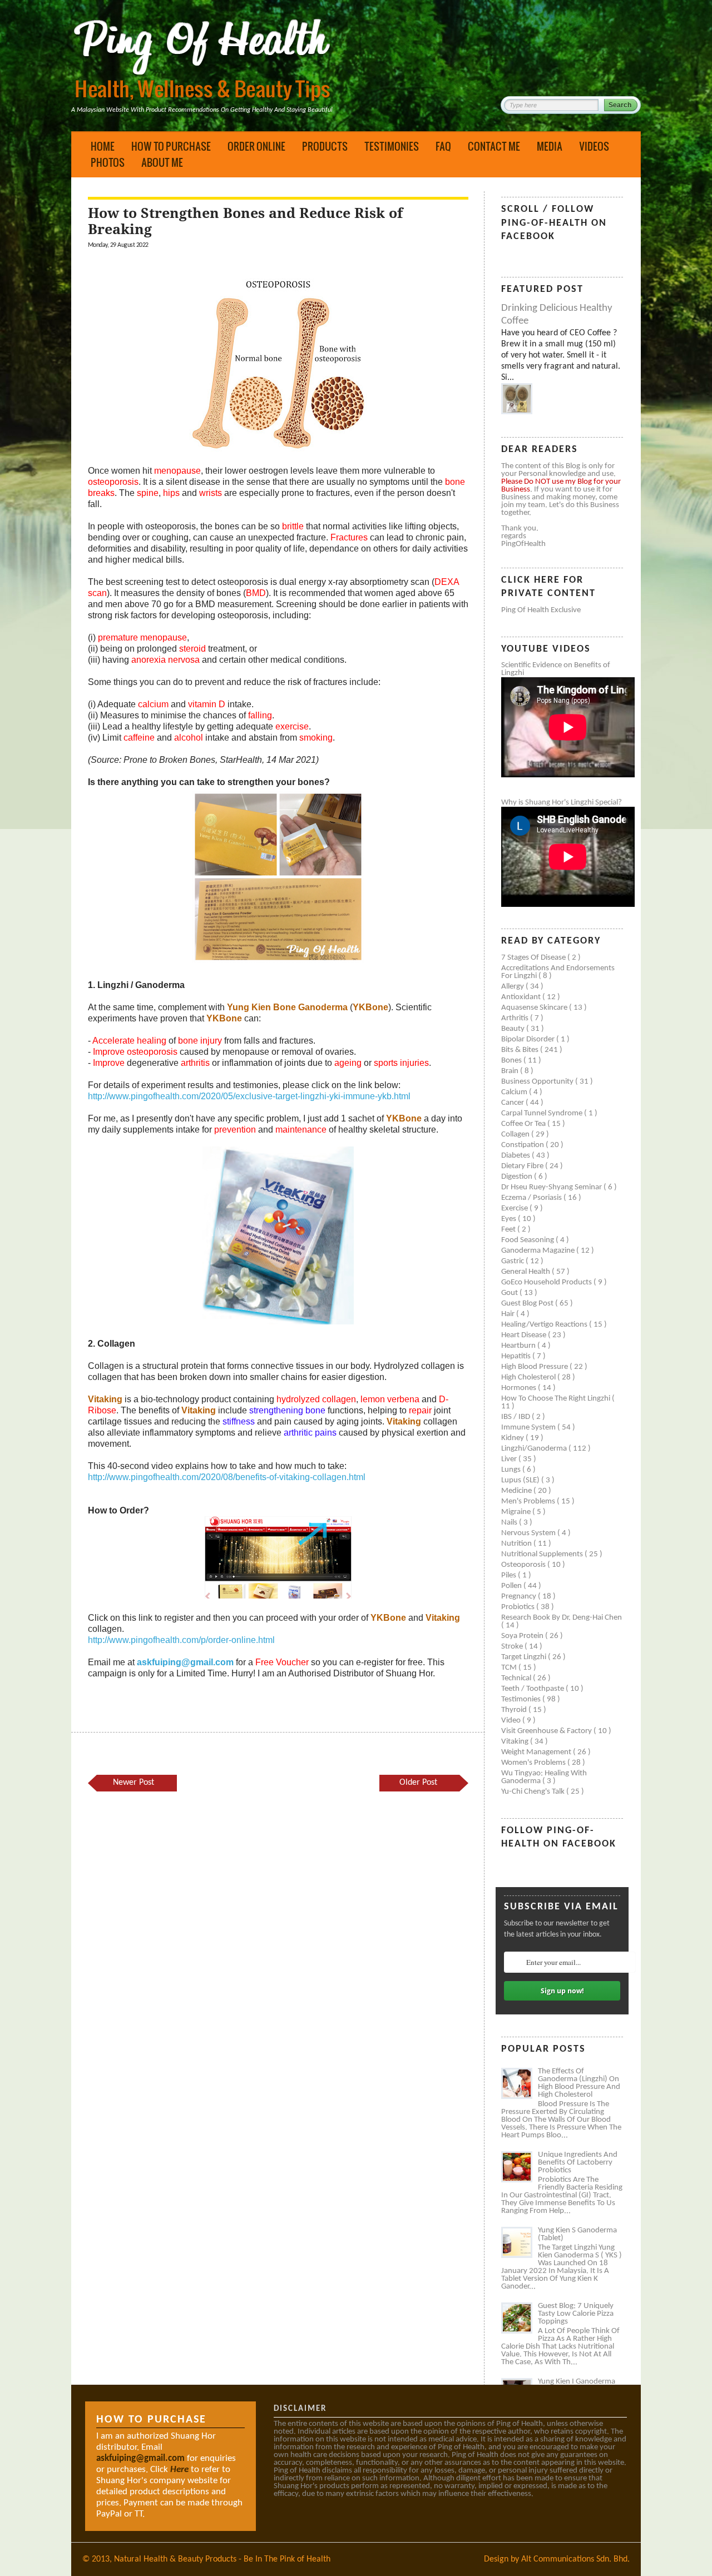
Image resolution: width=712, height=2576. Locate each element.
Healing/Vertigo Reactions (545, 1325)
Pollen (512, 1586)
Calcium (515, 1092)
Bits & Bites (521, 1050)
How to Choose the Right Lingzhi (557, 1399)
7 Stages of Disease (534, 958)
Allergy (513, 987)
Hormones (520, 1388)
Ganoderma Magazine (539, 1251)
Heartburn (519, 1346)
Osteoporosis (524, 1565)
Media (550, 146)
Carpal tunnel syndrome (543, 1113)
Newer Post (133, 1783)
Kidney (513, 1438)
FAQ (443, 146)
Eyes (510, 1219)
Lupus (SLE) (521, 1480)
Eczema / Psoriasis (532, 1198)
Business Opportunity (538, 1082)
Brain (511, 1071)
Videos (594, 146)
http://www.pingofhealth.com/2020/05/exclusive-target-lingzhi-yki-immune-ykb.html (249, 1096)
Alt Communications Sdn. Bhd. (575, 2559)
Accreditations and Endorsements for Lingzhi (558, 972)
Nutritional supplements (543, 1554)
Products (325, 146)
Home (103, 146)
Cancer (513, 1103)
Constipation (523, 1145)
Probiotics (519, 1607)
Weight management (537, 1752)
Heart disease (525, 1335)
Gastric (513, 1261)
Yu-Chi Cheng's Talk (534, 1792)
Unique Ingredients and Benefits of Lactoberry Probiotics (578, 2163)
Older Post (418, 1783)
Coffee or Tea (524, 1124)
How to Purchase (171, 146)
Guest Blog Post (528, 1304)
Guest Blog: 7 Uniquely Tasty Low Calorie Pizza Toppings (576, 2314)
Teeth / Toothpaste (533, 1689)
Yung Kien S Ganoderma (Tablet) (577, 2234)
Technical (517, 1678)
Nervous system (529, 1533)
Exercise (515, 1208)
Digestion (518, 1177)
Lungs (512, 1470)
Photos (108, 162)
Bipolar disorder (529, 1039)
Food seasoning (528, 1240)
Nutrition (517, 1544)
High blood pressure (535, 1367)
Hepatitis (517, 1356)
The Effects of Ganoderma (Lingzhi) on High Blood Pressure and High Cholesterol (579, 2083)
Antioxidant (522, 997)
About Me (162, 162)
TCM (510, 1668)
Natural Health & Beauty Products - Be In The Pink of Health (222, 2559)
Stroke (513, 1647)
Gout (510, 1293)
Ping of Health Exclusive (541, 610)
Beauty (514, 1029)
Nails (510, 1523)
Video (512, 1721)
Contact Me (494, 146)
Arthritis (516, 1018)
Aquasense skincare (535, 1008)
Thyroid (515, 1710)
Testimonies (392, 146)
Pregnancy (520, 1597)
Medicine (517, 1491)
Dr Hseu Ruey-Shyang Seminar (552, 1187)
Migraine (517, 1512)
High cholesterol (529, 1378)
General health (526, 1272)
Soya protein (523, 1636)
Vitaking (516, 1742)
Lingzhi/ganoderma (535, 1449)
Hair (509, 1314)
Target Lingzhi (525, 1657)
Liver (510, 1459)
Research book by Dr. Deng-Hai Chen (562, 1618)
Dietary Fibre (523, 1166)
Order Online (256, 146)
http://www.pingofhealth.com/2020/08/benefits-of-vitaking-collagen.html (227, 1477)
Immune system (529, 1428)
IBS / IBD (516, 1417)
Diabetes (516, 1156)
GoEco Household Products (547, 1282)
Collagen (516, 1135)
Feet (509, 1230)
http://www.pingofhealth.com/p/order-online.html (181, 1640)
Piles (510, 1575)
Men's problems (529, 1502)
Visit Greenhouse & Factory (547, 1731)
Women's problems (534, 1763)
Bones (512, 1061)
